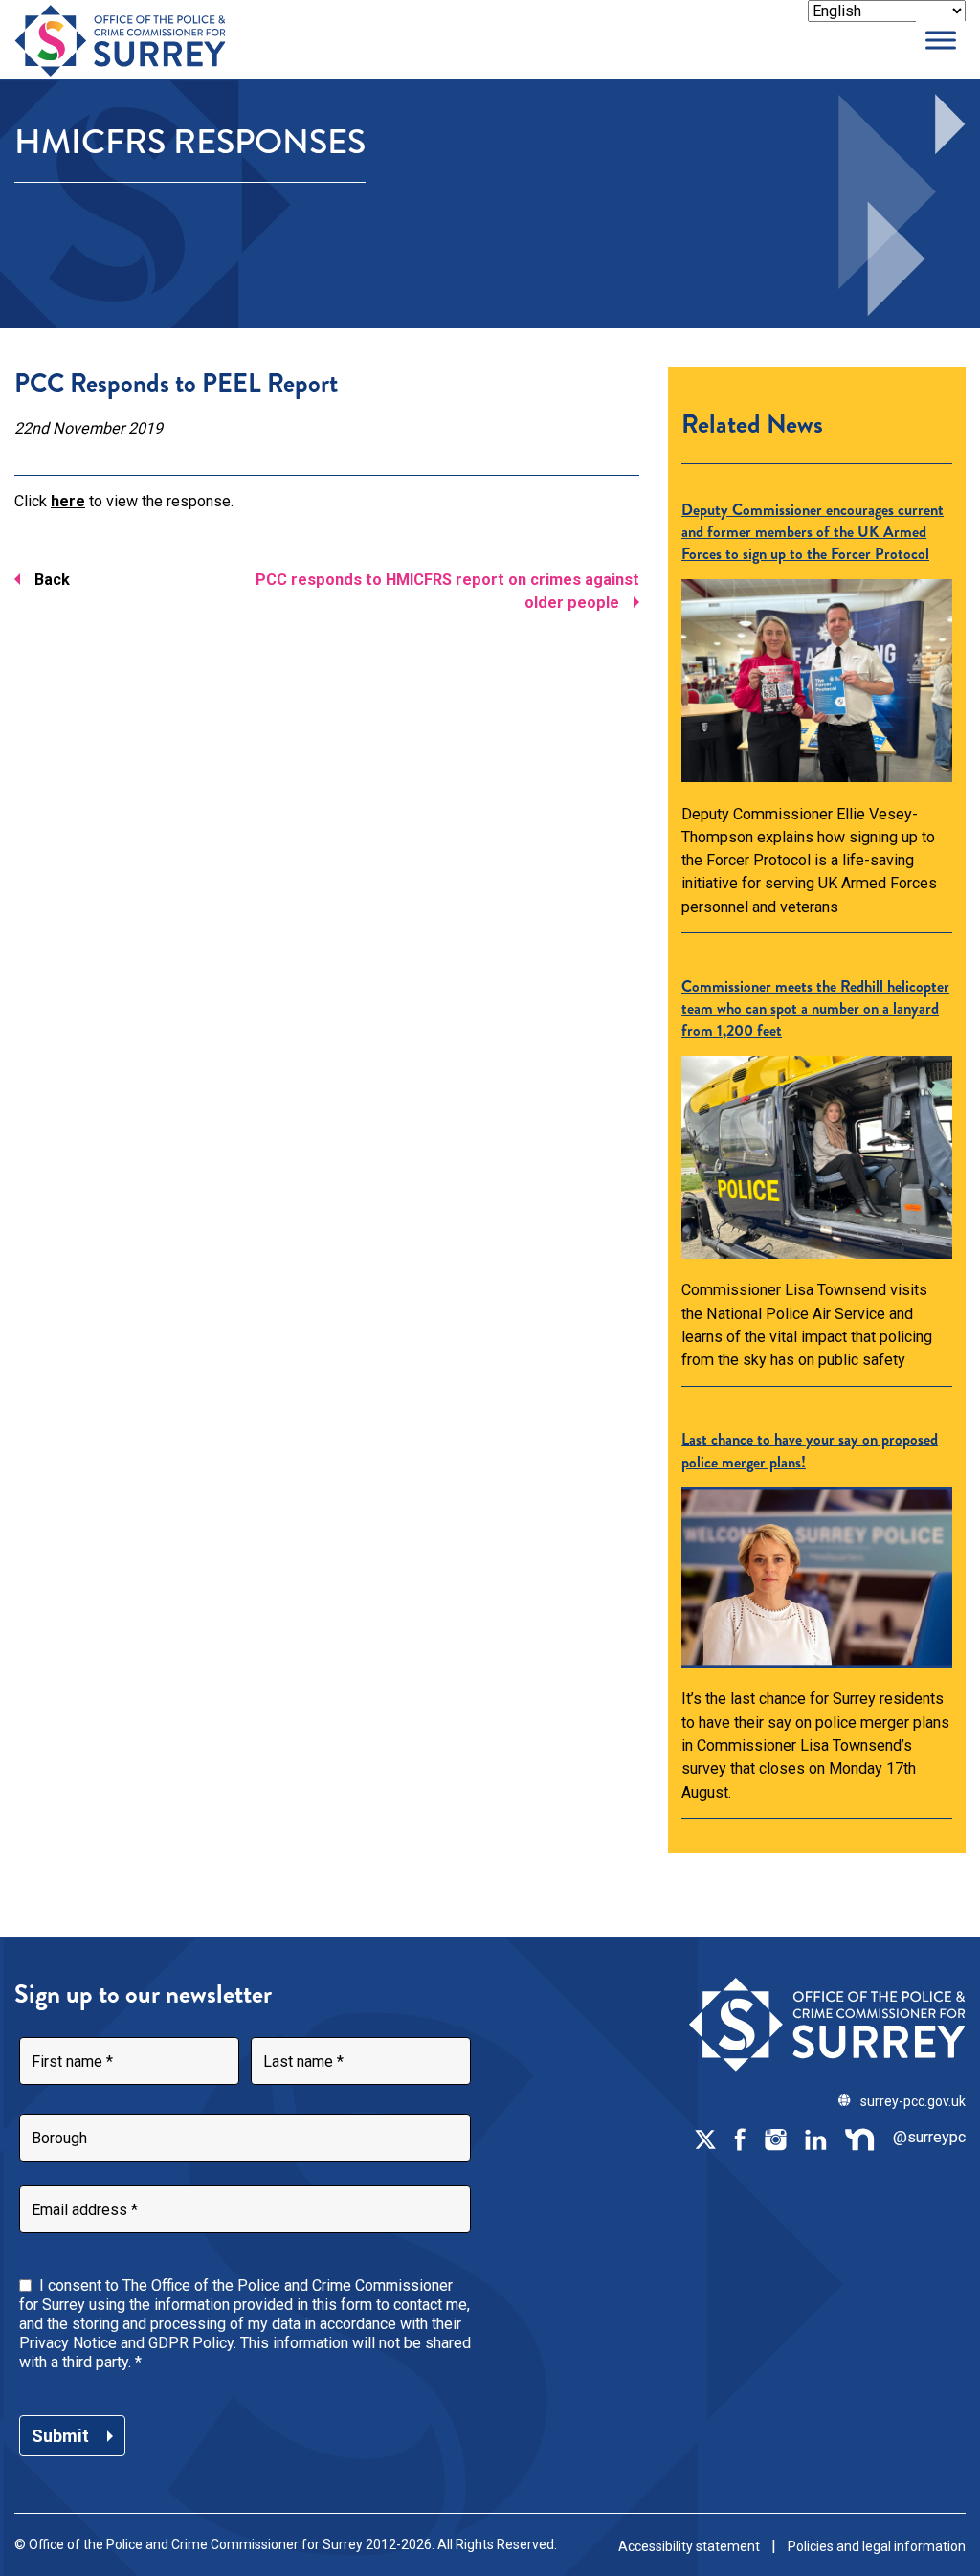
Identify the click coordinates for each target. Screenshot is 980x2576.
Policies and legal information (877, 2546)
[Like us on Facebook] (740, 2138)
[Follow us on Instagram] (775, 2138)
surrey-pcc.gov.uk (913, 2101)
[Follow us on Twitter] (705, 2138)
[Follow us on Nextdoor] (860, 2138)
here (68, 501)
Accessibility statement (689, 2546)
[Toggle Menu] (941, 40)
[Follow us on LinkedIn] (815, 2138)
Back (52, 580)
